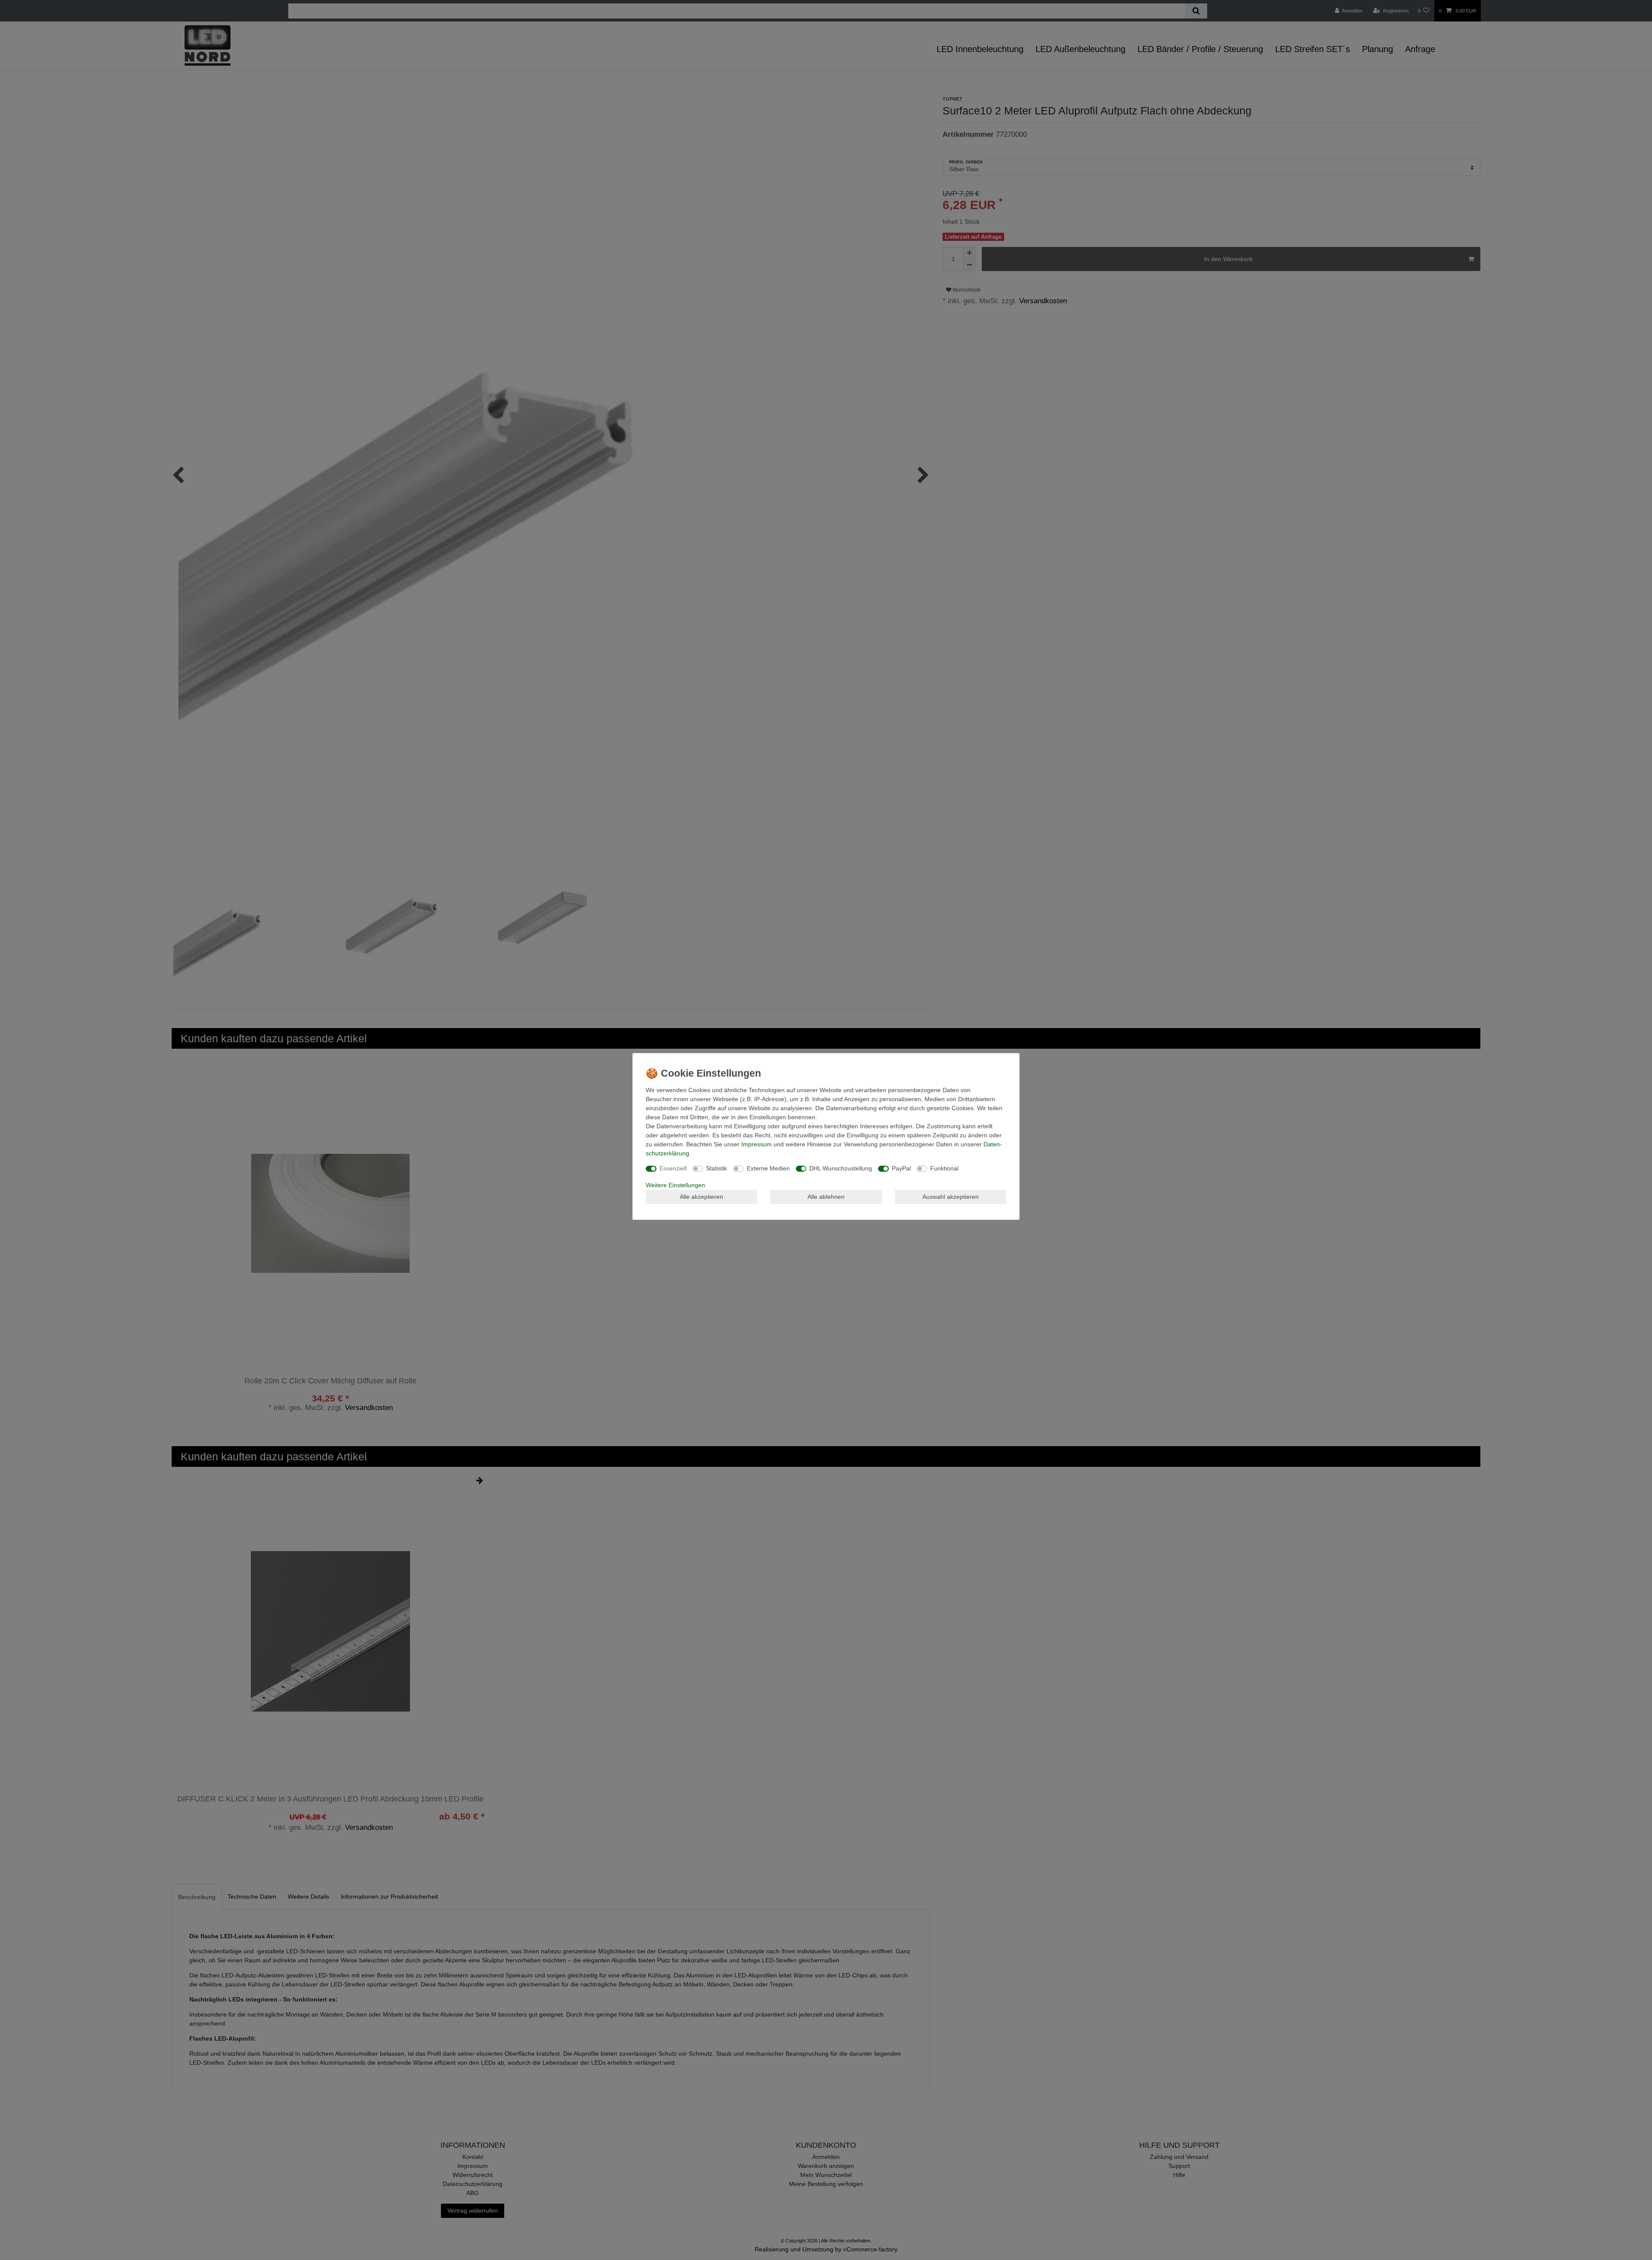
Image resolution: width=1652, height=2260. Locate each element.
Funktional (944, 1168)
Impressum (757, 1144)
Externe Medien (768, 1168)
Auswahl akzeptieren (951, 1197)
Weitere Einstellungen (675, 1185)
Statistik (717, 1168)
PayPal (901, 1168)
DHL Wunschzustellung (841, 1168)
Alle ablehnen (826, 1197)
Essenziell (673, 1168)
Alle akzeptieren (701, 1197)
